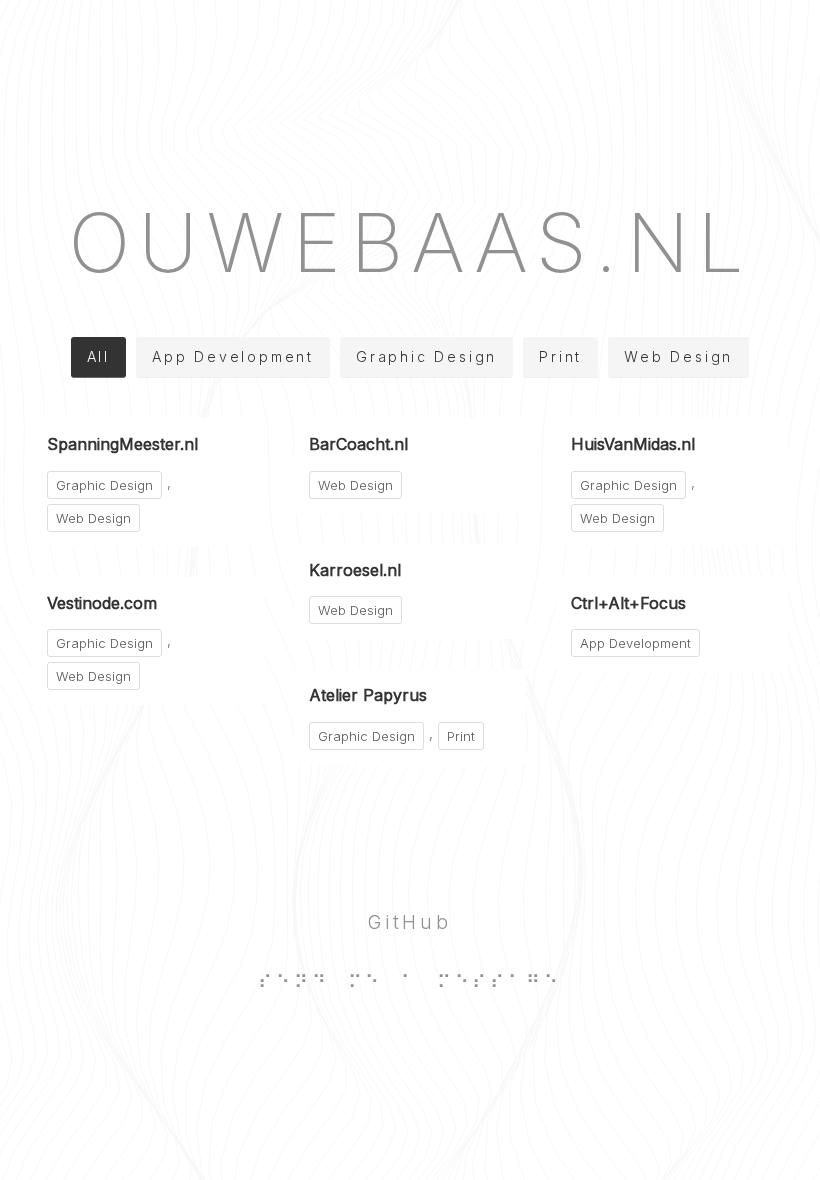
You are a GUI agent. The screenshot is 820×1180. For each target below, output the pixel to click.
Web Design (678, 356)
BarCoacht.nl (358, 444)
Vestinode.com (102, 603)
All (98, 356)
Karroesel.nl (355, 570)
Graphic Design (426, 356)
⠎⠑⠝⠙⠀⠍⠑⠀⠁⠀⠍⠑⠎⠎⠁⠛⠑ (409, 982)
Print (560, 356)
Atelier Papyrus (368, 695)
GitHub (410, 922)
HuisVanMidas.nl (633, 444)
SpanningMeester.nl (122, 444)
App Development (233, 356)
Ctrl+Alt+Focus (628, 603)
